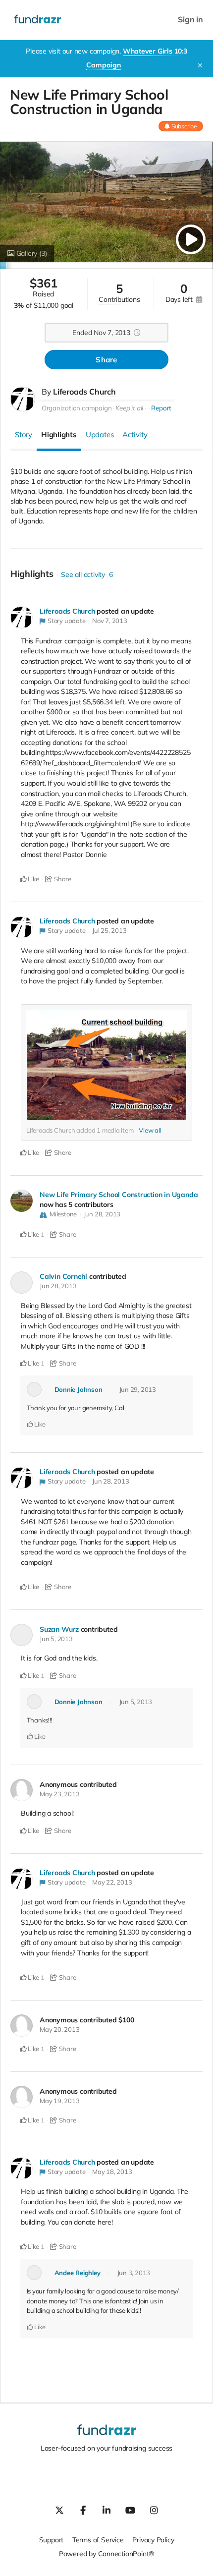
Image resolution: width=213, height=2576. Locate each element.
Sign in (190, 20)
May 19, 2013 (59, 2101)
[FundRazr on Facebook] (83, 2510)
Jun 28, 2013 (102, 1214)
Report (161, 408)
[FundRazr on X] (59, 2510)
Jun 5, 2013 (56, 1639)
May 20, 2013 (59, 2029)
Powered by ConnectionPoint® (106, 2554)
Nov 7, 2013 (110, 621)
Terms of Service (98, 2540)
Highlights (59, 434)
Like (33, 879)
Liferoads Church (84, 392)
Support (52, 2540)
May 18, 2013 (112, 2172)
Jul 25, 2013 (109, 930)
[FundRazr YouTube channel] (130, 2510)
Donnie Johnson (79, 1389)
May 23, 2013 (59, 1794)
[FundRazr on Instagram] (154, 2510)
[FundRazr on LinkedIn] (106, 2510)
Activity (135, 434)
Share (106, 360)
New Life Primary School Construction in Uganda (119, 1195)
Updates (100, 434)
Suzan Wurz (59, 1629)
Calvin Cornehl (63, 1276)
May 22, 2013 (112, 1882)
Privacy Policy (153, 2540)
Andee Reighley (78, 2273)
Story (24, 434)
